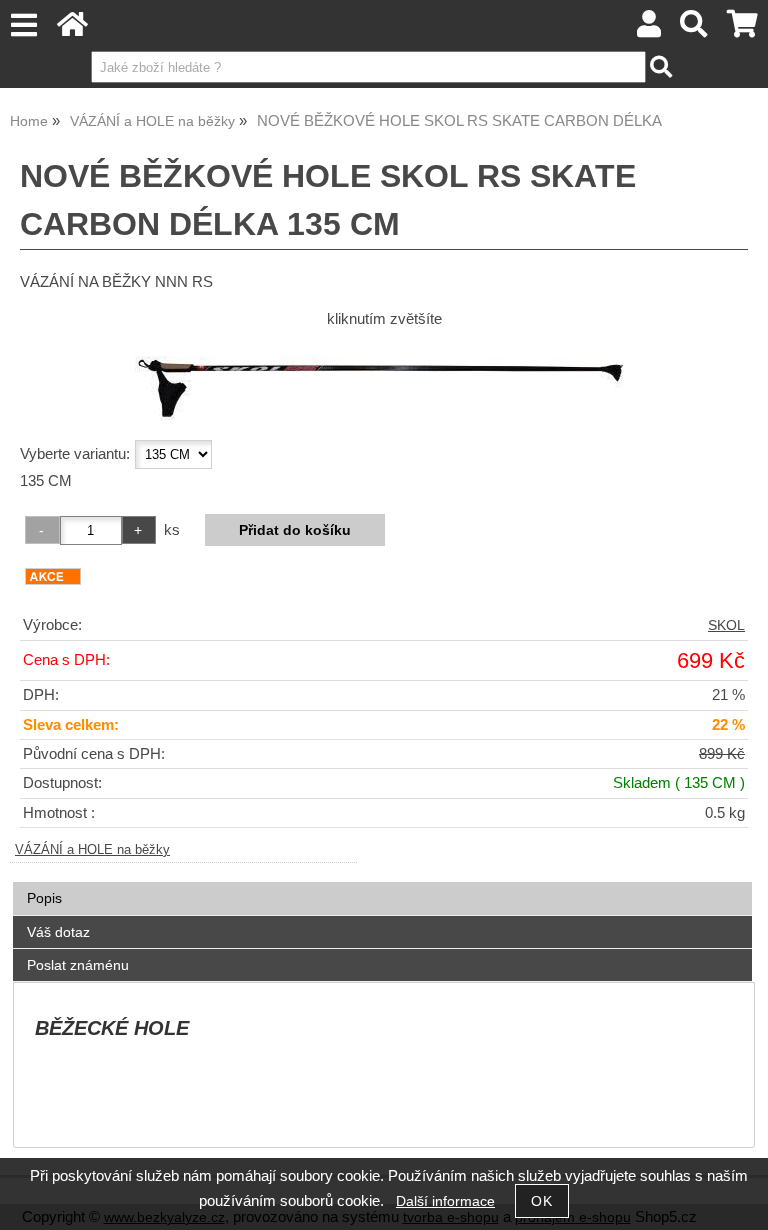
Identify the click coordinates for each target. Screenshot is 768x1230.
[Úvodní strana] (72, 29)
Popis (44, 898)
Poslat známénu (78, 965)
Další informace (445, 1201)
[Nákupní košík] (742, 29)
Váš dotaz (58, 932)
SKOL (726, 625)
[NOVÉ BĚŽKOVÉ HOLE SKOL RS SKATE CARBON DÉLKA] (384, 381)
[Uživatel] (649, 29)
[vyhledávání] (694, 29)
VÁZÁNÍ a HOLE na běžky (92, 850)
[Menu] (23, 25)
